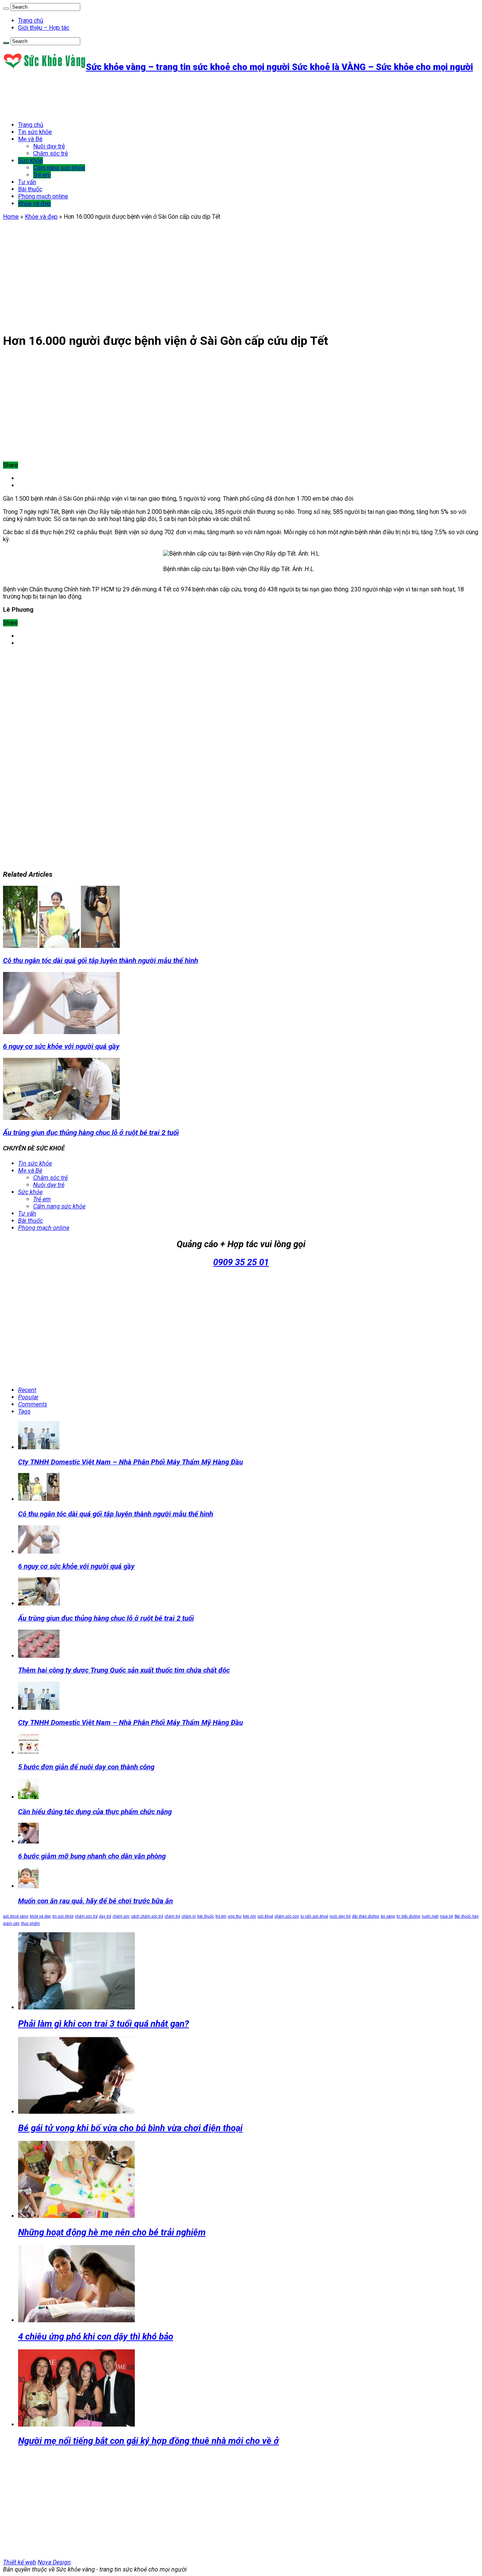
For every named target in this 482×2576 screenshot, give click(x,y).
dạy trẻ (105, 1916)
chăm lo (189, 1916)
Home (11, 217)
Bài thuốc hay (467, 1916)
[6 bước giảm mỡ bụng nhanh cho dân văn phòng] (28, 1841)
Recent (27, 1390)
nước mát (430, 1916)
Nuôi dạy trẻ (49, 146)
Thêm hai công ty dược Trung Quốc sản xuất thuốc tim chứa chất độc (124, 1670)
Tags (24, 1411)
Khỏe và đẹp (34, 203)
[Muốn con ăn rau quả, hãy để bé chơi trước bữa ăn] (28, 1886)
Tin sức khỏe (35, 132)
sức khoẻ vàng (16, 1916)
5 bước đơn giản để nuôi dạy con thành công (86, 1767)
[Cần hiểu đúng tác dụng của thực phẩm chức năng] (28, 1797)
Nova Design (54, 2562)
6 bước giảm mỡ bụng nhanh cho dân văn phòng (92, 1856)
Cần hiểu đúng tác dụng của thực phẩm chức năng (95, 1812)
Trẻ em (42, 175)
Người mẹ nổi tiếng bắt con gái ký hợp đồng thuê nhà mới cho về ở (149, 2441)
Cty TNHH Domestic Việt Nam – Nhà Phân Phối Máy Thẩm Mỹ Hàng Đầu (130, 1462)
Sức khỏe (31, 161)
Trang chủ (31, 21)
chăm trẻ (172, 1916)
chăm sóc (121, 1916)
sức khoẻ (265, 1916)
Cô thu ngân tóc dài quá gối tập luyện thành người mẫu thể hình (101, 961)
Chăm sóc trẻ (50, 153)
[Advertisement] (140, 97)
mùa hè (446, 1916)
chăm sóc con (287, 1916)
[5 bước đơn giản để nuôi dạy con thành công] (28, 1753)
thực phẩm (31, 1923)
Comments (33, 1404)
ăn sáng (388, 1916)
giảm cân (11, 1923)
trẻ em (221, 1916)
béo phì (249, 1916)
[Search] (6, 9)
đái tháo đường (366, 1916)
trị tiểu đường (408, 1916)
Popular (28, 1397)
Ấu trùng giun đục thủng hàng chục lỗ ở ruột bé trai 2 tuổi (91, 1133)
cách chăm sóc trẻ (147, 1916)
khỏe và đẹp (40, 1916)
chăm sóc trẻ (86, 1916)
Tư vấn (27, 182)
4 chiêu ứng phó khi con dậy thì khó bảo (96, 2337)
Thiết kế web (20, 2562)
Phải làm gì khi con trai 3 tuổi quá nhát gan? (104, 2024)
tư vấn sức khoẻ (314, 1916)
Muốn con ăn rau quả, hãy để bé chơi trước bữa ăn (95, 1901)
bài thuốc (206, 1916)
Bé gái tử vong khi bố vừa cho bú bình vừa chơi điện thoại (130, 2128)
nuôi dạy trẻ (340, 1916)
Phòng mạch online (43, 196)
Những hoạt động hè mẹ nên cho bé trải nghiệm (112, 2232)
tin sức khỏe (63, 1916)
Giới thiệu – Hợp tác (44, 28)
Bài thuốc (30, 189)
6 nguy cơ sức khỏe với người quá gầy (61, 1047)
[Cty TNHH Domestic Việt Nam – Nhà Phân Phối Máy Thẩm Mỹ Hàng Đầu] (39, 1708)
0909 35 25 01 (241, 1262)
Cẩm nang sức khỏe (59, 168)
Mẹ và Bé (30, 139)
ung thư (235, 1916)
